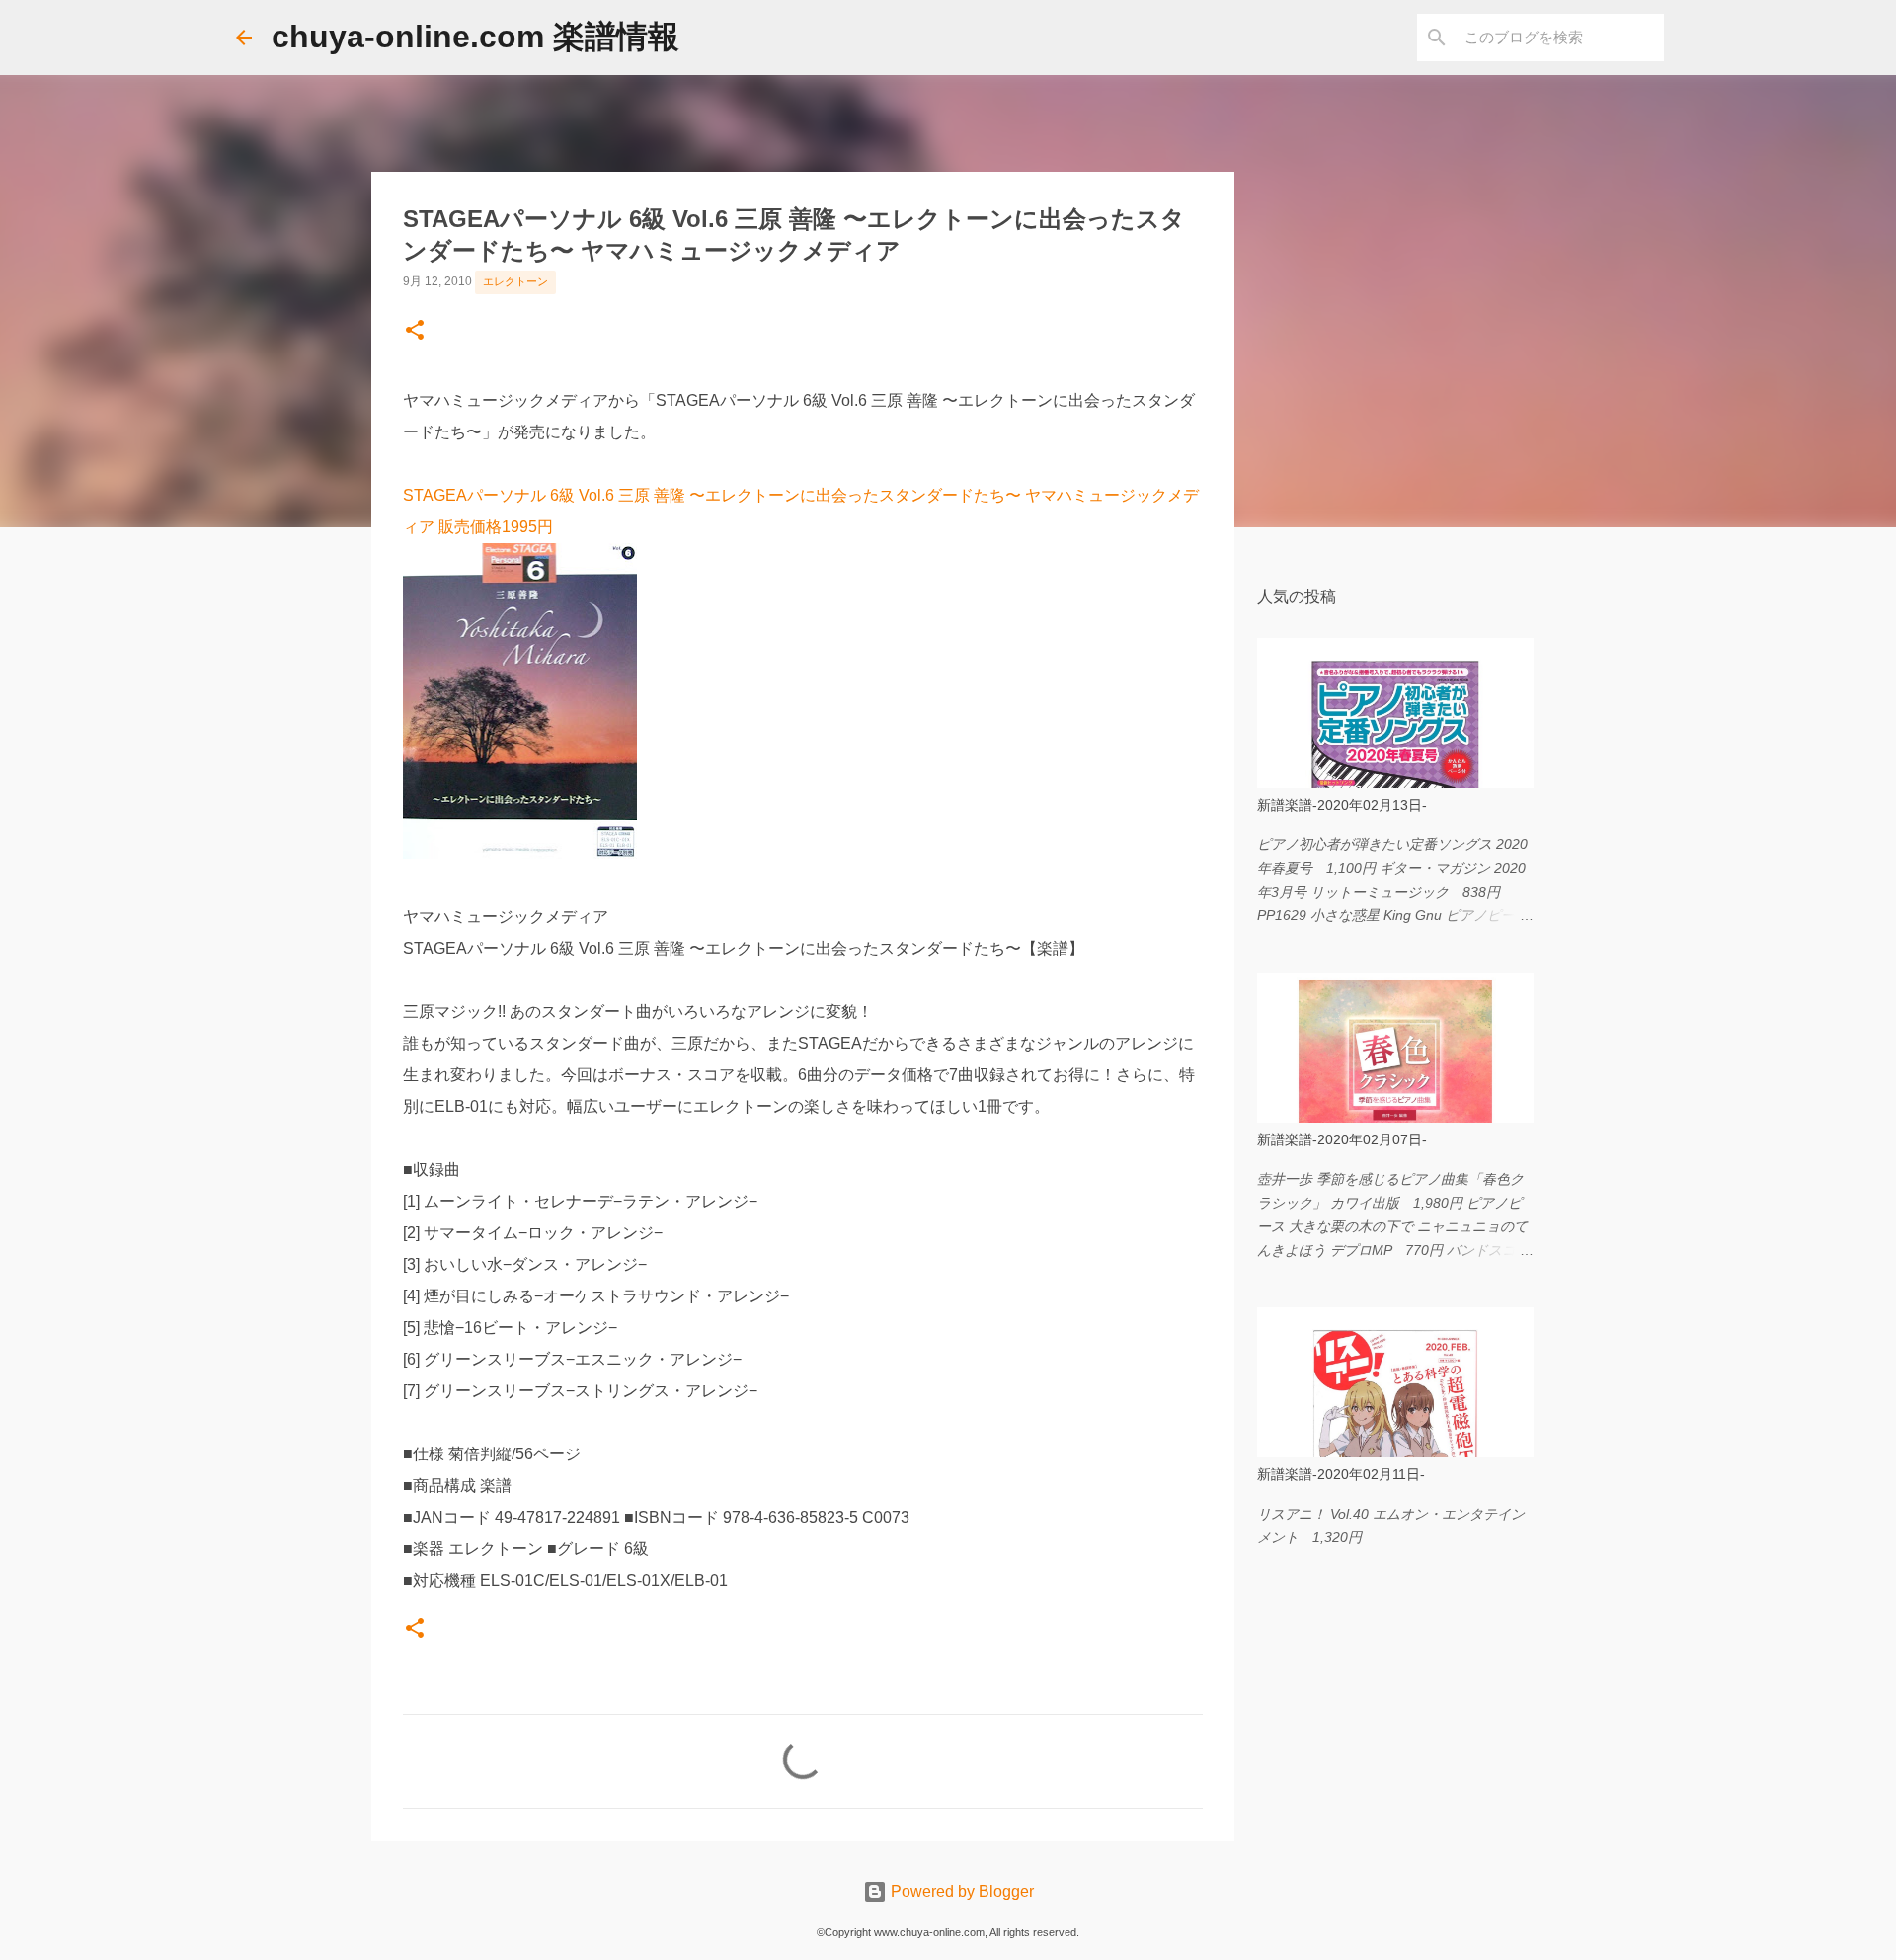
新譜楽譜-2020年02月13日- (1342, 805)
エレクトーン (515, 281)
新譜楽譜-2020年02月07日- (1342, 1139)
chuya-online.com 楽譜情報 (475, 37)
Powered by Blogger (960, 1891)
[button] (415, 332)
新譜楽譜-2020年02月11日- (1341, 1474)
